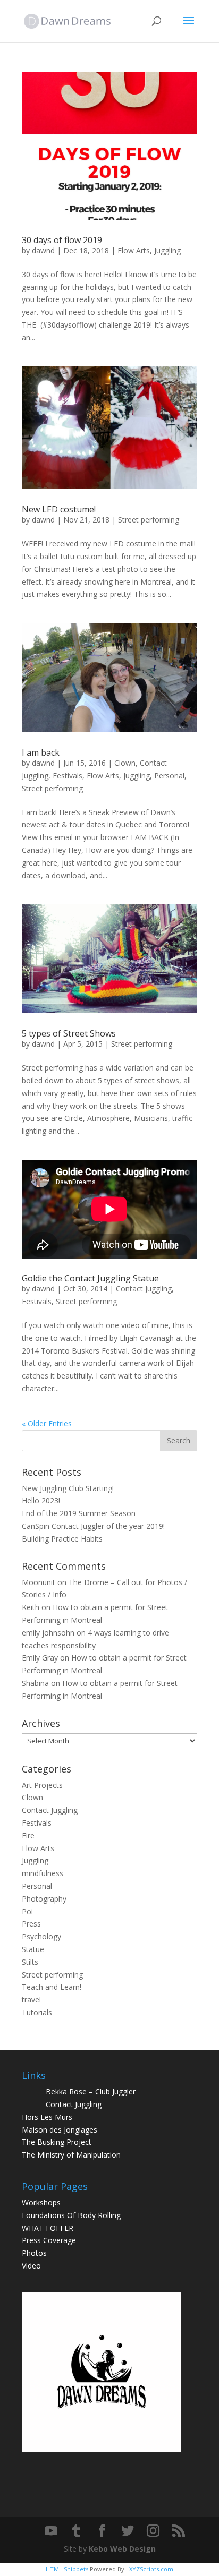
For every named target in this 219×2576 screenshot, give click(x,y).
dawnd (43, 250)
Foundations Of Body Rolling (71, 2215)
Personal (169, 776)
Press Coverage (49, 2240)
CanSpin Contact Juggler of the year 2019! (93, 1526)
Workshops (41, 2202)
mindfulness (43, 1873)
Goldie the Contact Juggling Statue (90, 1278)
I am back (41, 752)
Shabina (35, 1683)
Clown (125, 763)
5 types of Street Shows (69, 1033)
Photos (34, 2253)
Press (31, 1924)
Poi (27, 1911)
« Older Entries (47, 1423)
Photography (44, 1899)
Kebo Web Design (122, 2549)
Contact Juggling (144, 1289)
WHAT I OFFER (48, 2228)
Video (31, 2266)
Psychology (41, 1936)
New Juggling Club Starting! (68, 1488)
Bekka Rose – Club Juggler (91, 2091)
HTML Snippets (67, 2569)
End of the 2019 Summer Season (79, 1513)
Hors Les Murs (47, 2117)
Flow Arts (134, 250)
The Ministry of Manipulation (71, 2155)
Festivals (68, 776)
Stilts (30, 1962)
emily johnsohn (48, 1633)
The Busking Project (57, 2142)
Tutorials (37, 2012)
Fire (28, 1835)
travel (31, 2000)
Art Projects (42, 1785)
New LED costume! (59, 509)
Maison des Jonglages (60, 2130)
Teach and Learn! (52, 1987)
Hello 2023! (41, 1500)
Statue (33, 1949)
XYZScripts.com (151, 2569)
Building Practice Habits (62, 1539)
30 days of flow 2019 (62, 240)
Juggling (167, 250)
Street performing (149, 520)
